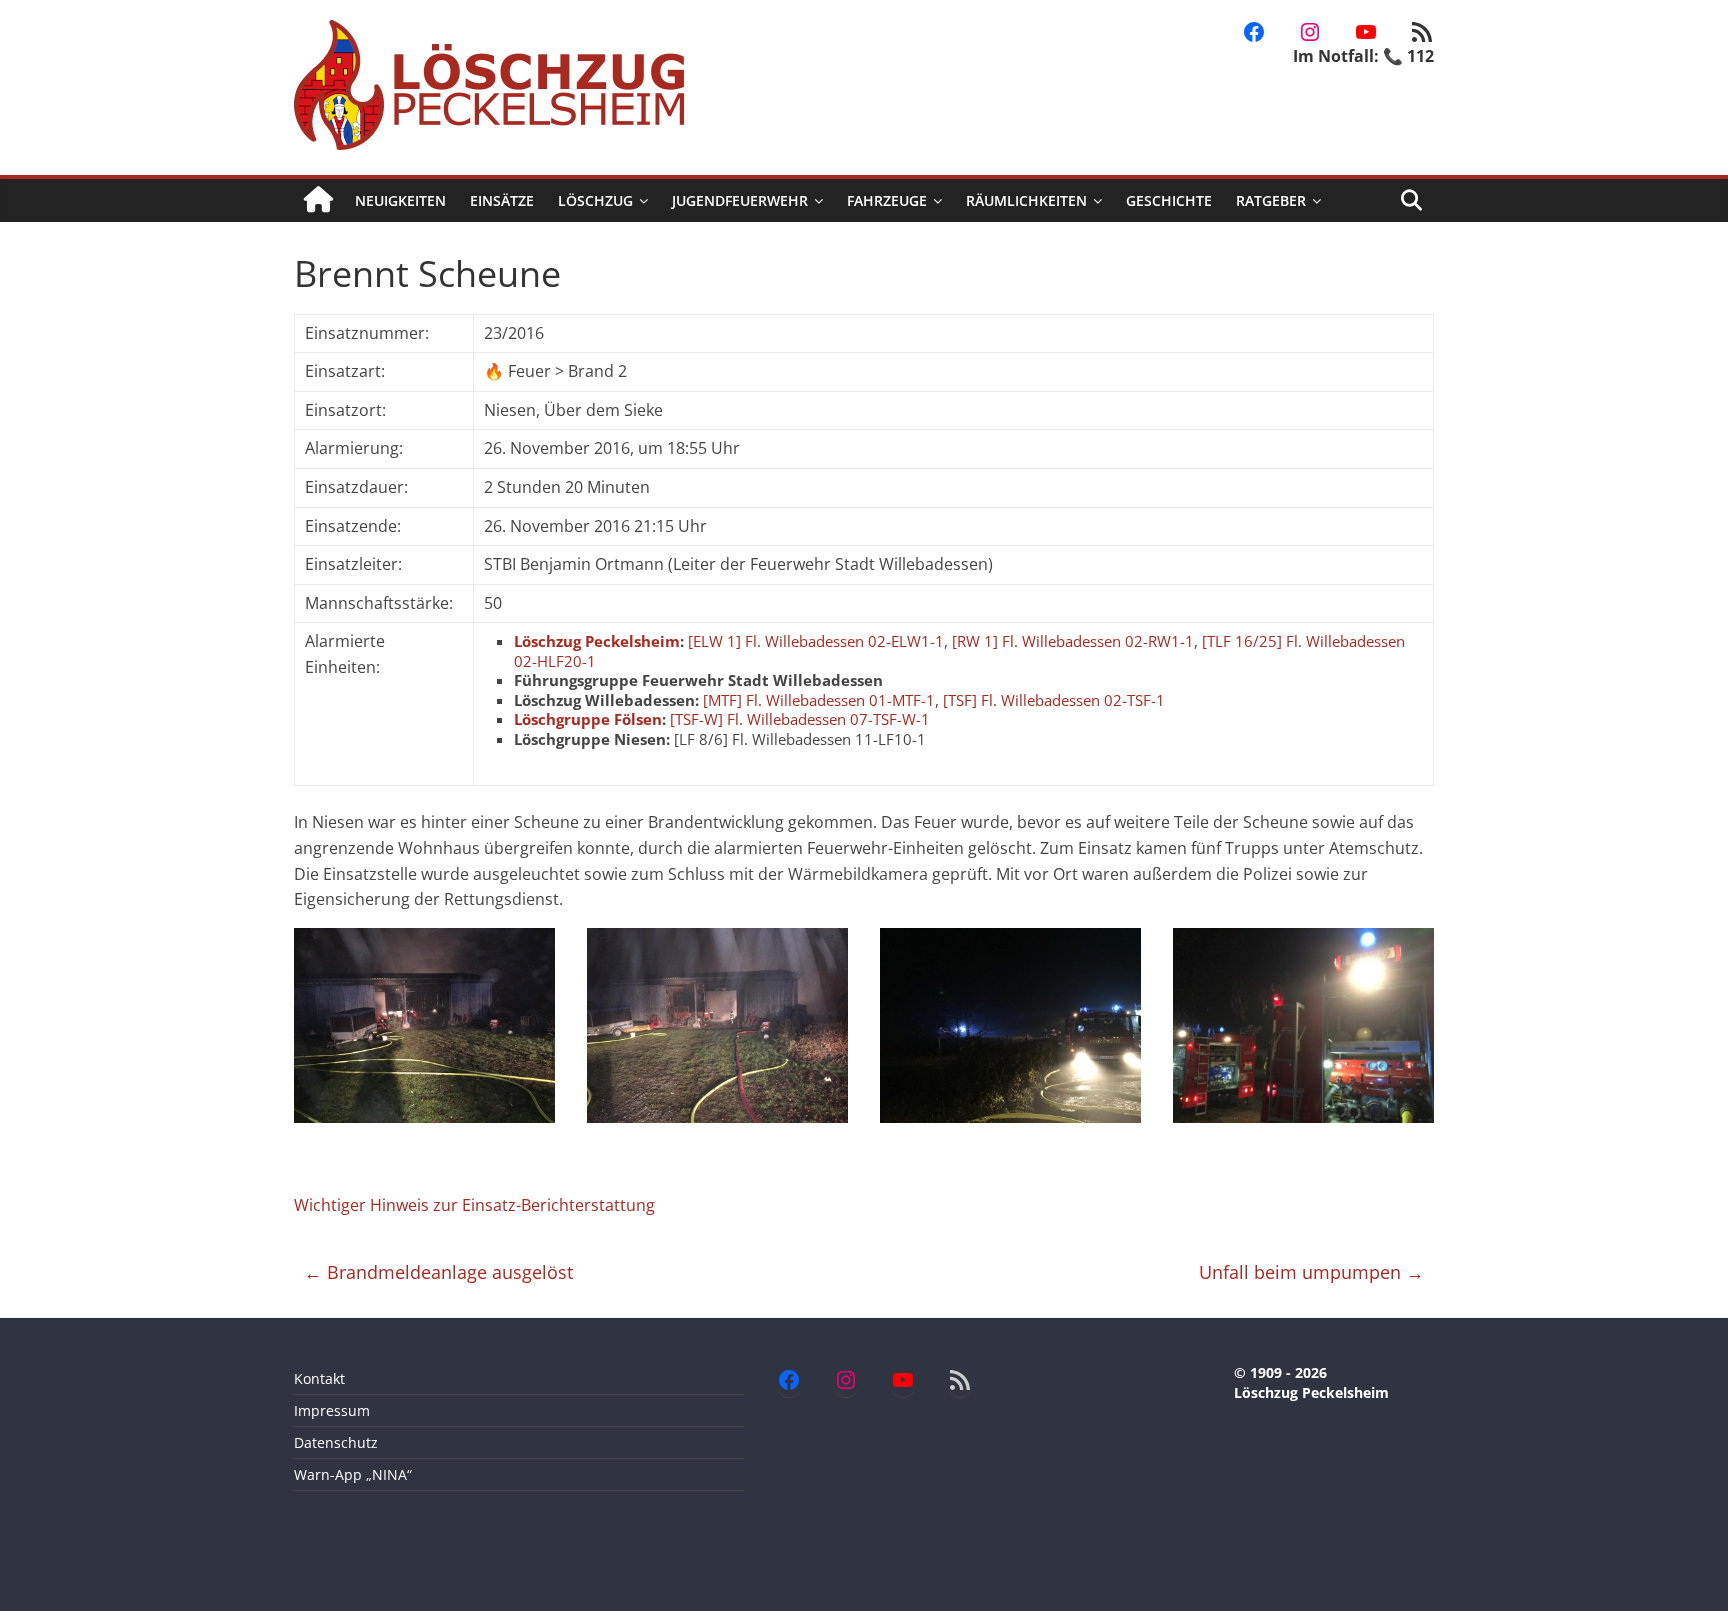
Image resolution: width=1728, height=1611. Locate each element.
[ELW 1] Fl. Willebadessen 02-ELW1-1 (816, 641)
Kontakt (319, 1378)
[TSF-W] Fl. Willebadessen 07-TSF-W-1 (800, 719)
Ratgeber (1271, 200)
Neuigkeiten (400, 200)
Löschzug (595, 200)
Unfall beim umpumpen (1311, 1272)
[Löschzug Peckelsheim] (318, 200)
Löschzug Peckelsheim (597, 641)
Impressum (332, 1410)
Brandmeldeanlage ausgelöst (438, 1272)
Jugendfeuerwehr (740, 200)
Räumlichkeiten (1026, 200)
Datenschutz (336, 1442)
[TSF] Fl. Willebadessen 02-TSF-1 (1054, 700)
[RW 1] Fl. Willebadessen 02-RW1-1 (1073, 641)
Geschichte (1169, 200)
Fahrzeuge (887, 200)
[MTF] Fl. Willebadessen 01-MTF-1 (819, 700)
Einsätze (502, 200)
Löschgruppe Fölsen (588, 719)
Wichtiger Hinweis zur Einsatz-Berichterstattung (474, 1205)
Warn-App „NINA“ (353, 1474)
